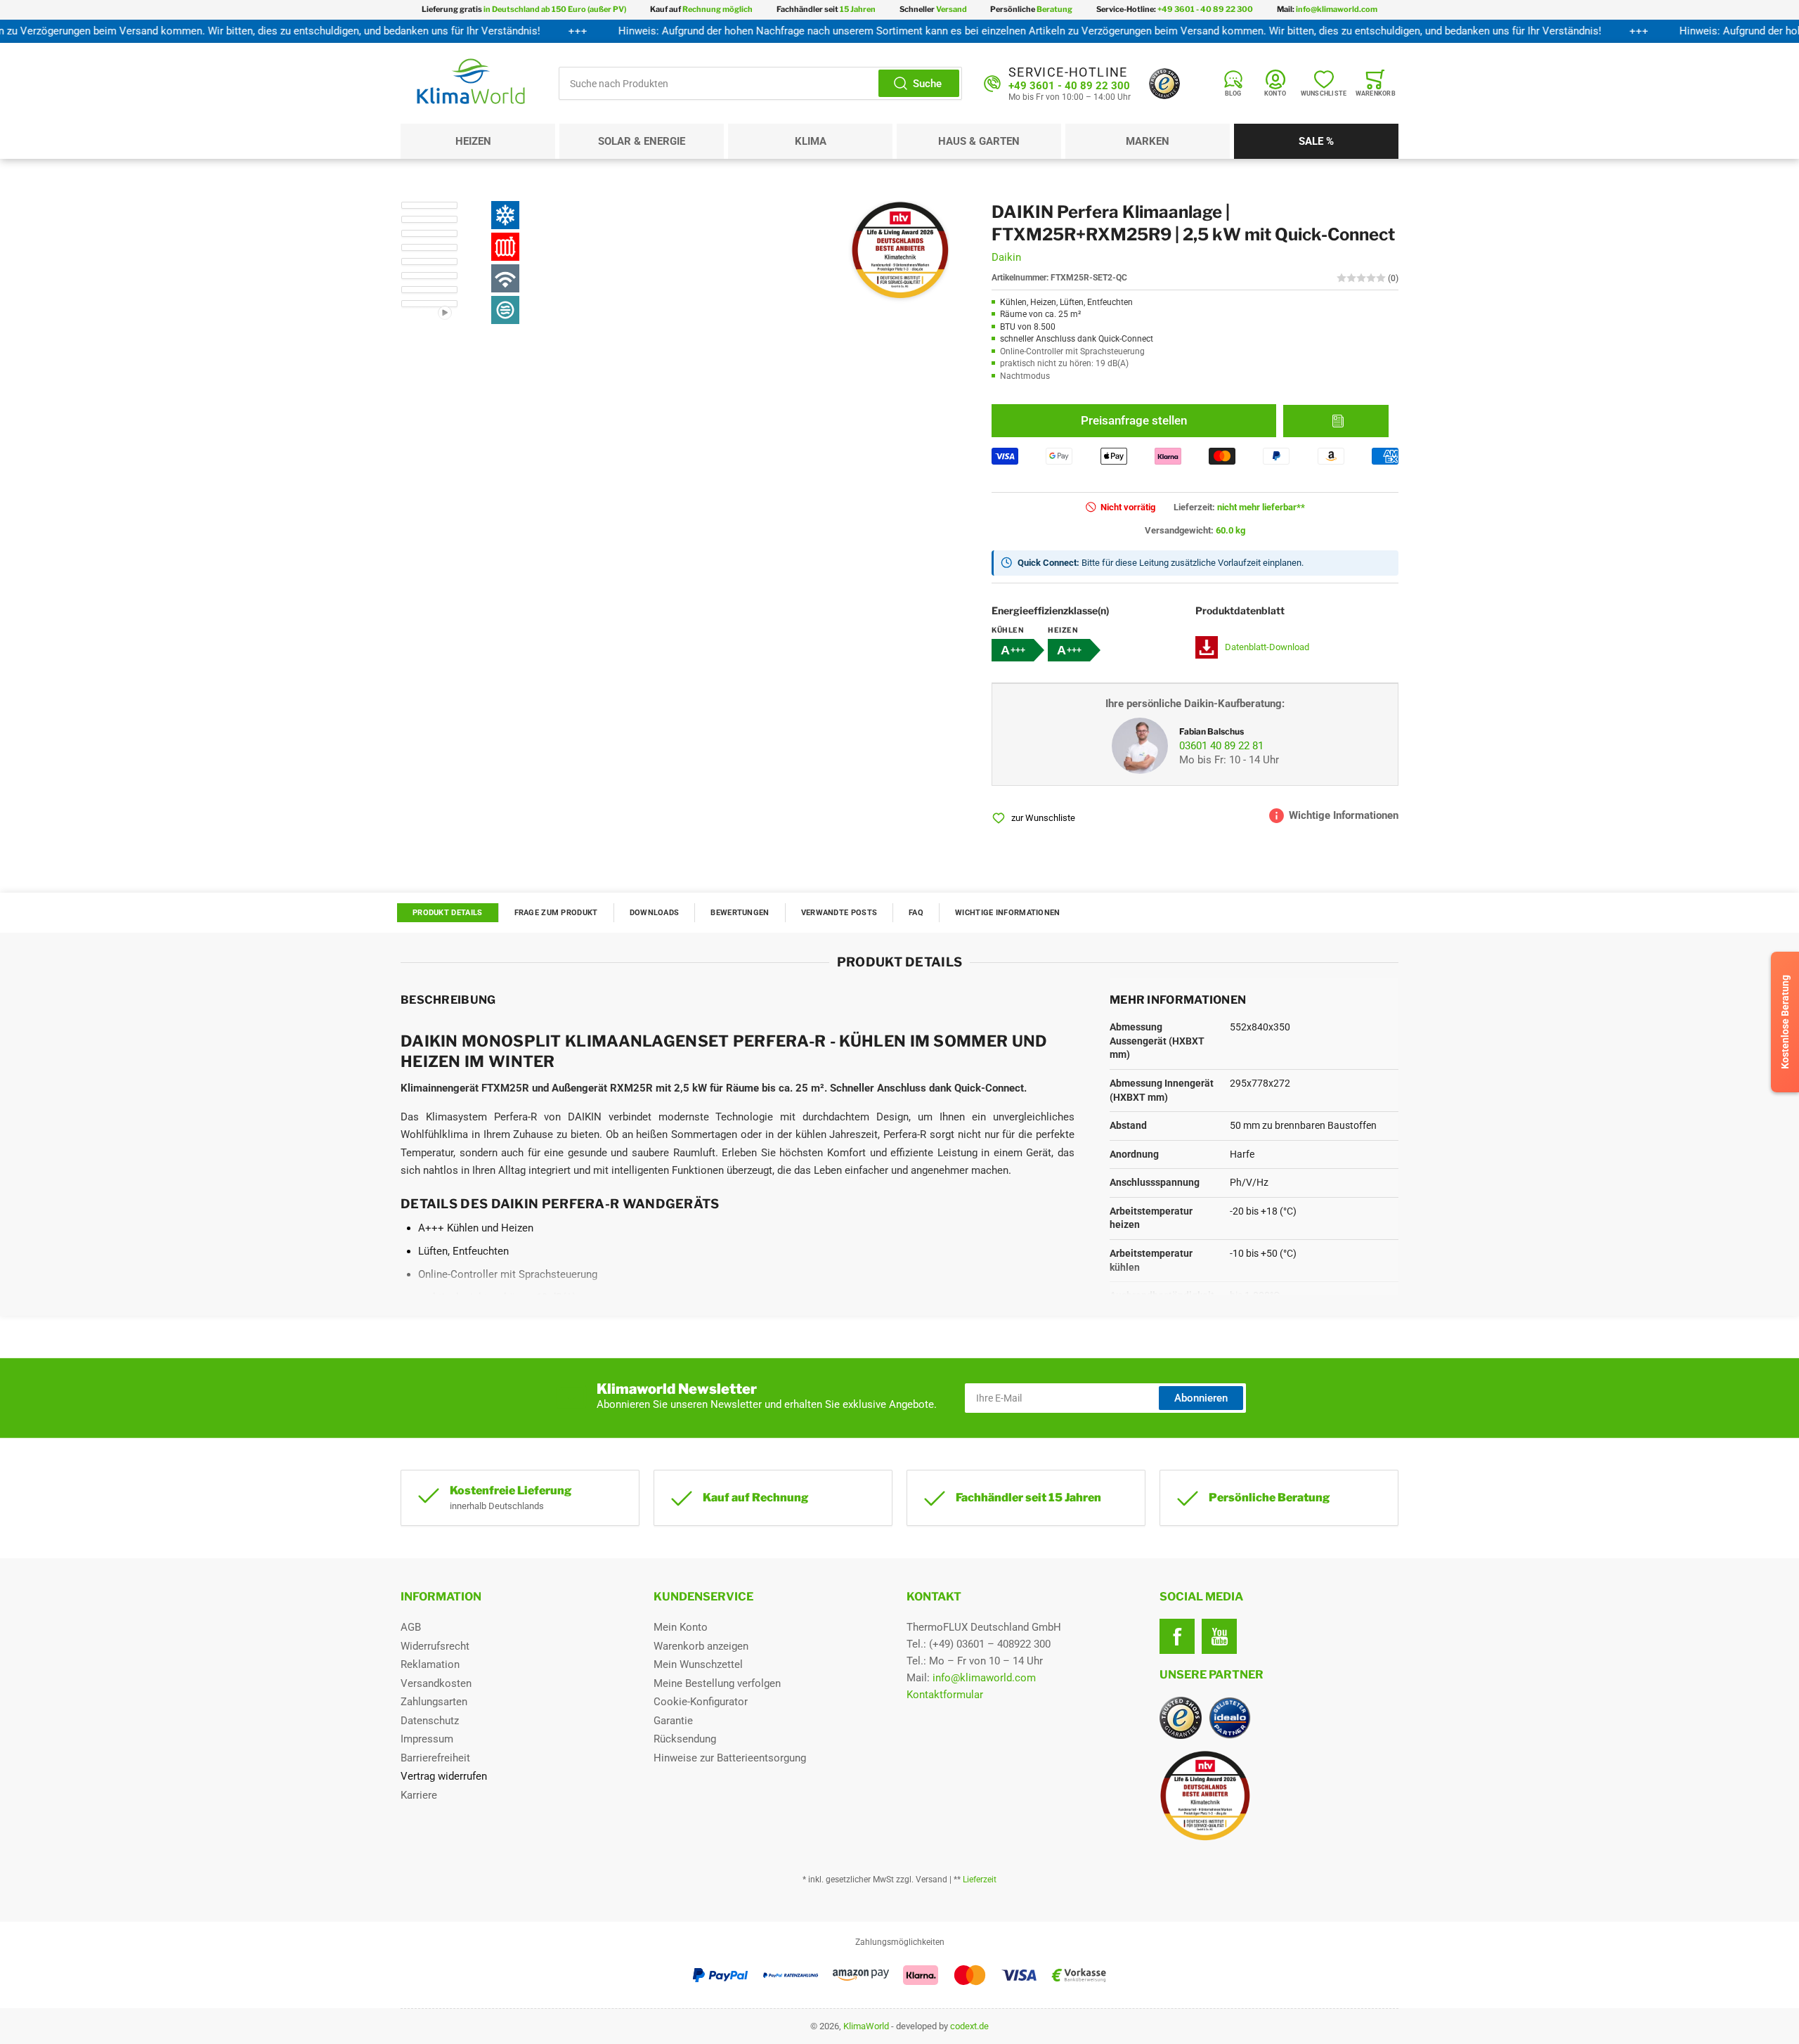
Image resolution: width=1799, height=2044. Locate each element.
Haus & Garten (979, 141)
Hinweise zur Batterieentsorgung (730, 1758)
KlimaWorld (866, 2026)
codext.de (969, 2026)
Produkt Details (448, 913)
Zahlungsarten (434, 1702)
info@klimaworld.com (984, 1678)
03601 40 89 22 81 (1221, 746)
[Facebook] (1177, 1636)
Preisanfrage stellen (1134, 420)
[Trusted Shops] (1164, 84)
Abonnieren (1201, 1398)
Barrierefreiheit (435, 1758)
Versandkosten (436, 1683)
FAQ (916, 913)
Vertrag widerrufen (444, 1776)
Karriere (419, 1795)
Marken (1148, 141)
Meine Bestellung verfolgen (717, 1683)
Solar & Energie (642, 141)
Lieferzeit (980, 1880)
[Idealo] (1230, 1718)
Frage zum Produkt (556, 913)
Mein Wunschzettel (698, 1664)
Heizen (473, 141)
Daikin (1006, 257)
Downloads (655, 913)
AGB (411, 1627)
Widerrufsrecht (435, 1646)
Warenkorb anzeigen (701, 1646)
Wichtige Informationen (1008, 913)
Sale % (1316, 141)
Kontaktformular (945, 1695)
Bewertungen (740, 913)
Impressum (427, 1739)
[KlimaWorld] (1279, 1790)
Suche (927, 84)
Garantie (673, 1721)
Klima (811, 141)
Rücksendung (685, 1739)
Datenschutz (430, 1721)
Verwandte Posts (839, 913)
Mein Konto (681, 1627)
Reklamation (430, 1664)
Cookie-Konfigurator (701, 1702)
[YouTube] (1219, 1636)
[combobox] (760, 83)
